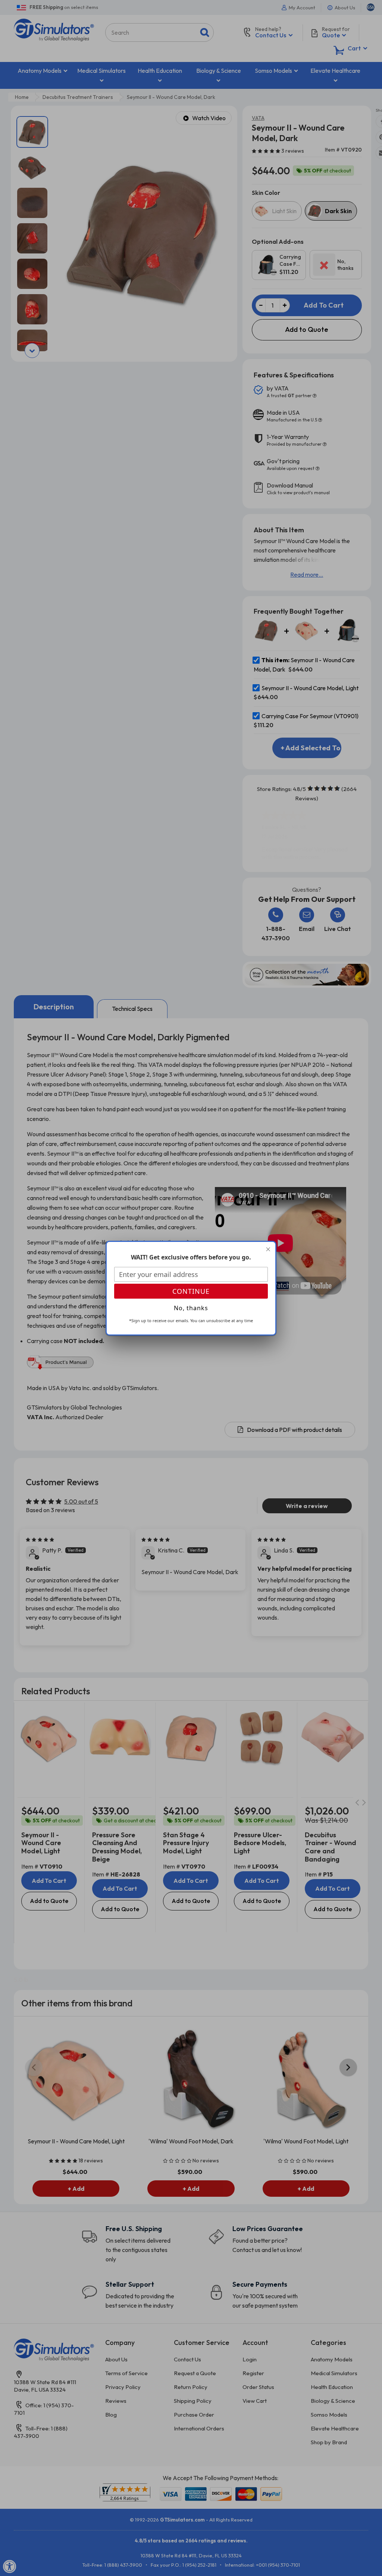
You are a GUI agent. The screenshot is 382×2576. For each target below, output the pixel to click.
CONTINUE (191, 1291)
